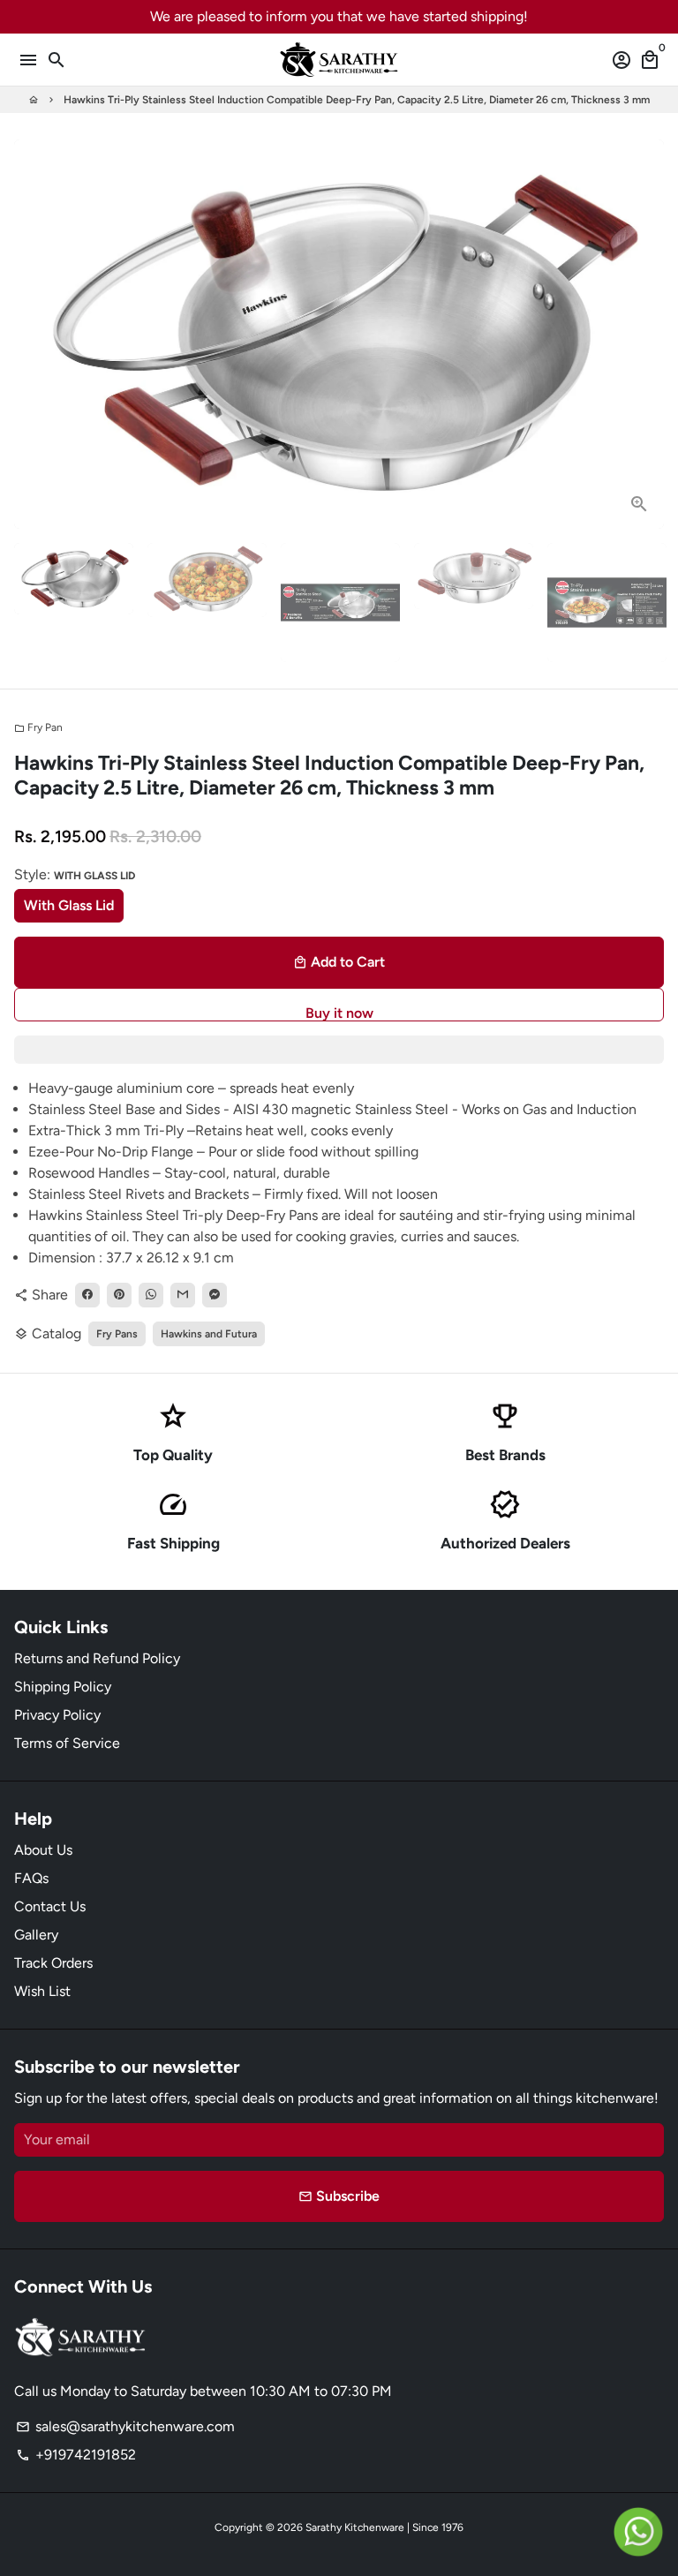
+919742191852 (76, 2455)
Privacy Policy (57, 1715)
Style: (75, 874)
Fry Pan (38, 727)
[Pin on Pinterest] (119, 1295)
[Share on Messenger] (215, 1295)
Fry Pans (117, 1334)
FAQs (31, 1878)
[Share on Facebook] (87, 1295)
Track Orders (53, 1963)
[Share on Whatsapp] (151, 1295)
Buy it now (339, 1013)
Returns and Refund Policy (97, 1658)
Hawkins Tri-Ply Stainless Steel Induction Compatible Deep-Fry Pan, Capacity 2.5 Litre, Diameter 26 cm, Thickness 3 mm (357, 100)
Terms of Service (67, 1743)
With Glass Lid (69, 905)
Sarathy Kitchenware (355, 2527)
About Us (43, 1850)
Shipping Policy (63, 1687)
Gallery (36, 1935)
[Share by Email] (183, 1295)
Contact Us (50, 1906)
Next (647, 335)
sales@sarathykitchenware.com (125, 2426)
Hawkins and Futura (209, 1334)
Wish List (42, 1991)
